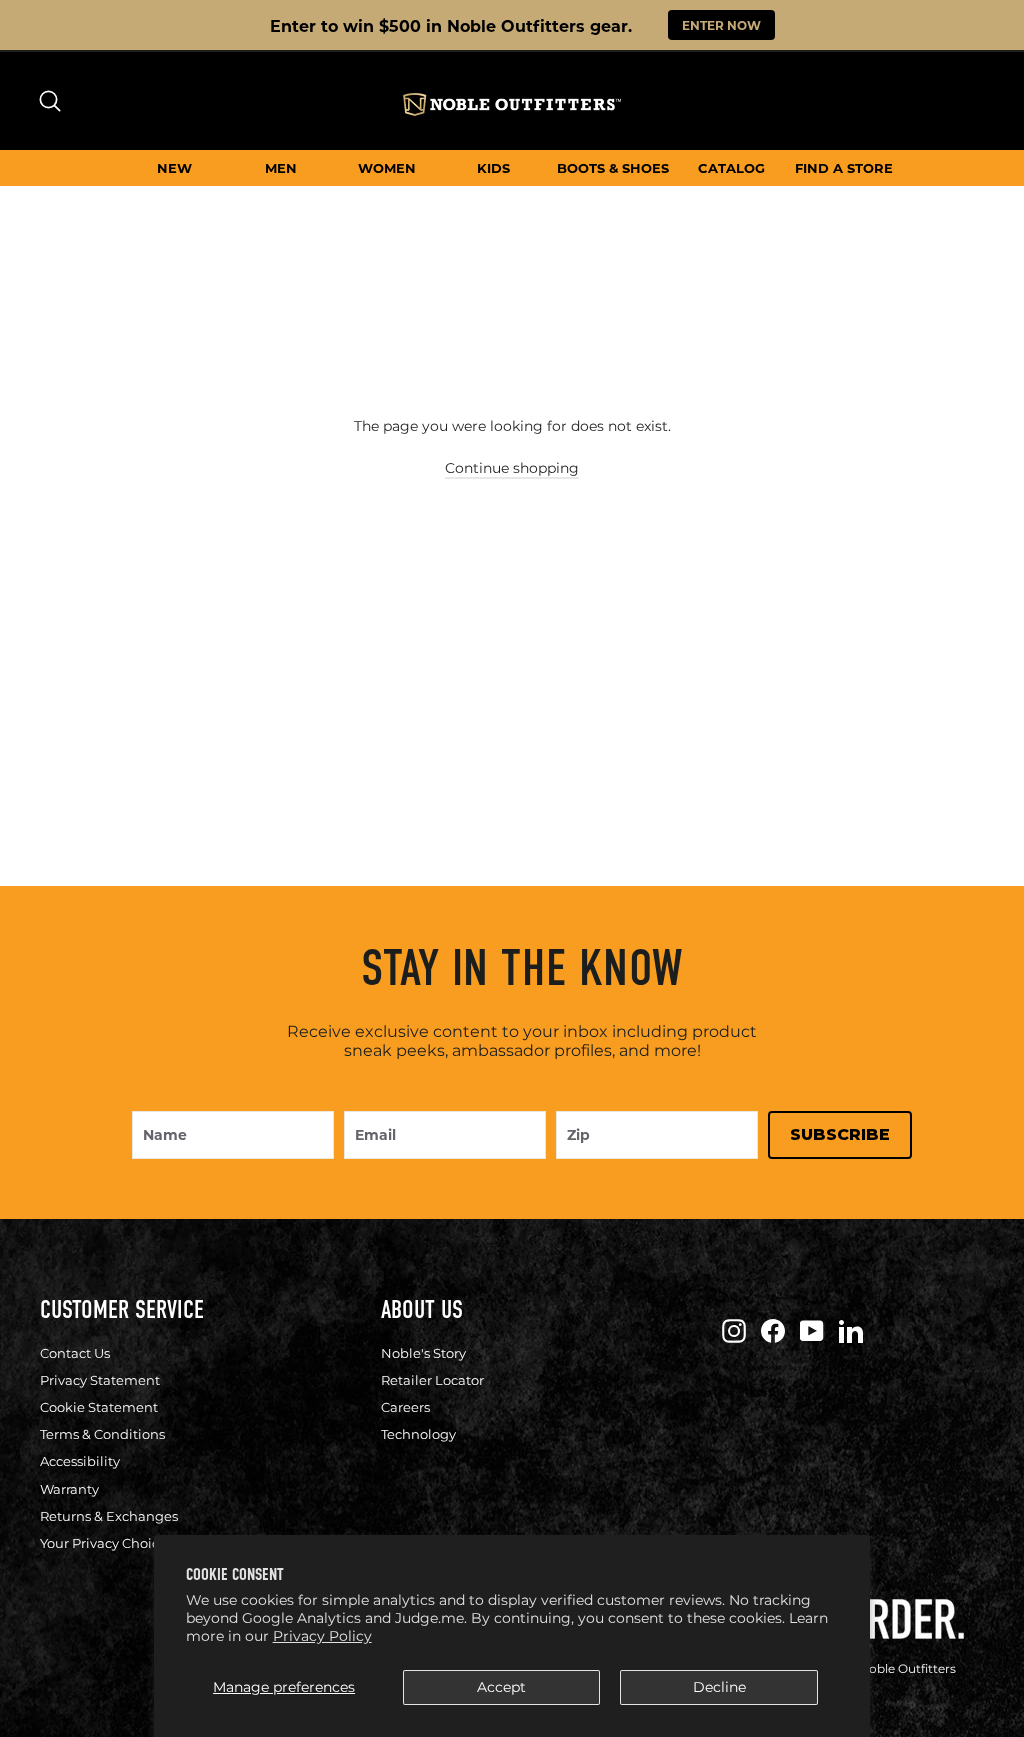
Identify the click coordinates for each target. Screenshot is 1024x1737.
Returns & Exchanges (109, 1516)
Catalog (731, 167)
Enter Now (721, 25)
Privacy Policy (322, 1636)
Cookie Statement (99, 1407)
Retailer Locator (432, 1380)
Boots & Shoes (613, 167)
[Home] (512, 104)
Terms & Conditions (102, 1434)
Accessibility (80, 1461)
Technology (418, 1434)
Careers (405, 1407)
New (174, 167)
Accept (501, 1687)
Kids (493, 167)
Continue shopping (512, 468)
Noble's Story (423, 1353)
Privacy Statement (100, 1380)
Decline (719, 1687)
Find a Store (844, 167)
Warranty (69, 1489)
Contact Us (75, 1353)
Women (387, 167)
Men (281, 167)
